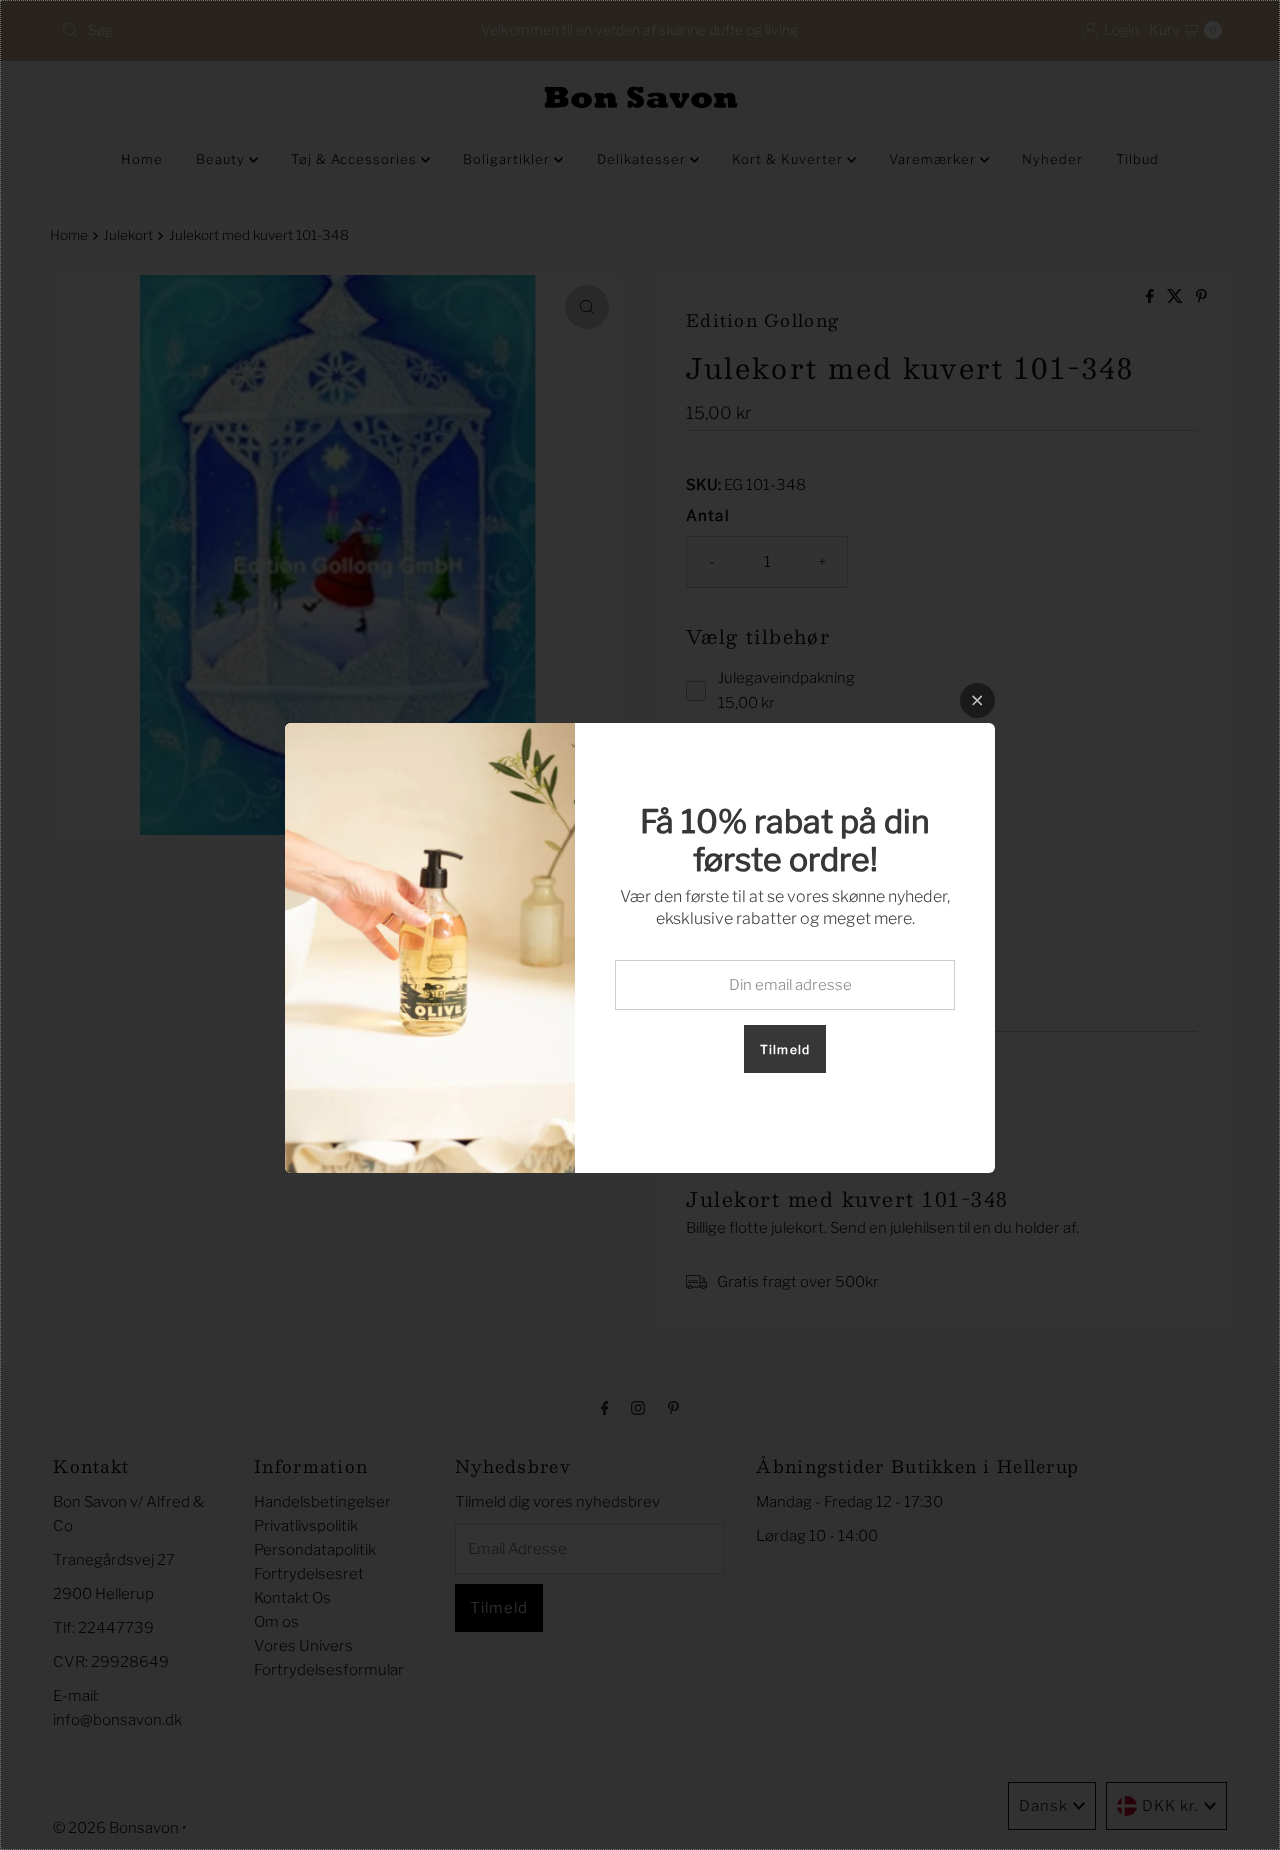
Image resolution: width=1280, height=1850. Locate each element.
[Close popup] (977, 700)
